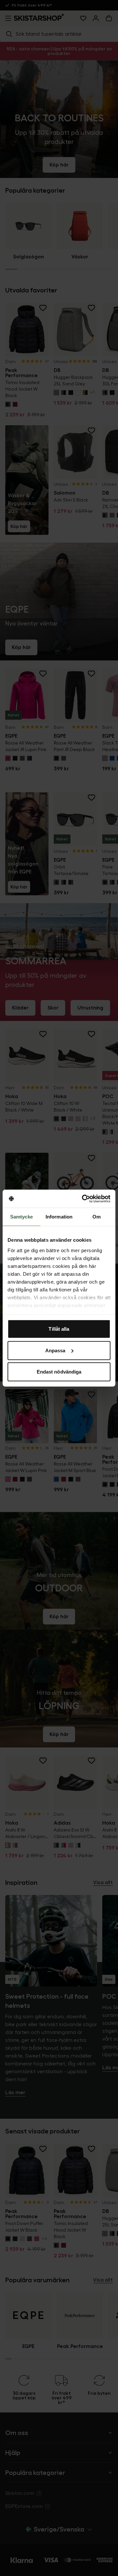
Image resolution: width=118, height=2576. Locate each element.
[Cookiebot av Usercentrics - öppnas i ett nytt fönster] (83, 1199)
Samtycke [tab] (21, 1217)
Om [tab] (97, 1217)
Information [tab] (59, 1217)
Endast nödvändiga (59, 1372)
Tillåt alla (59, 1329)
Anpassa (55, 1350)
